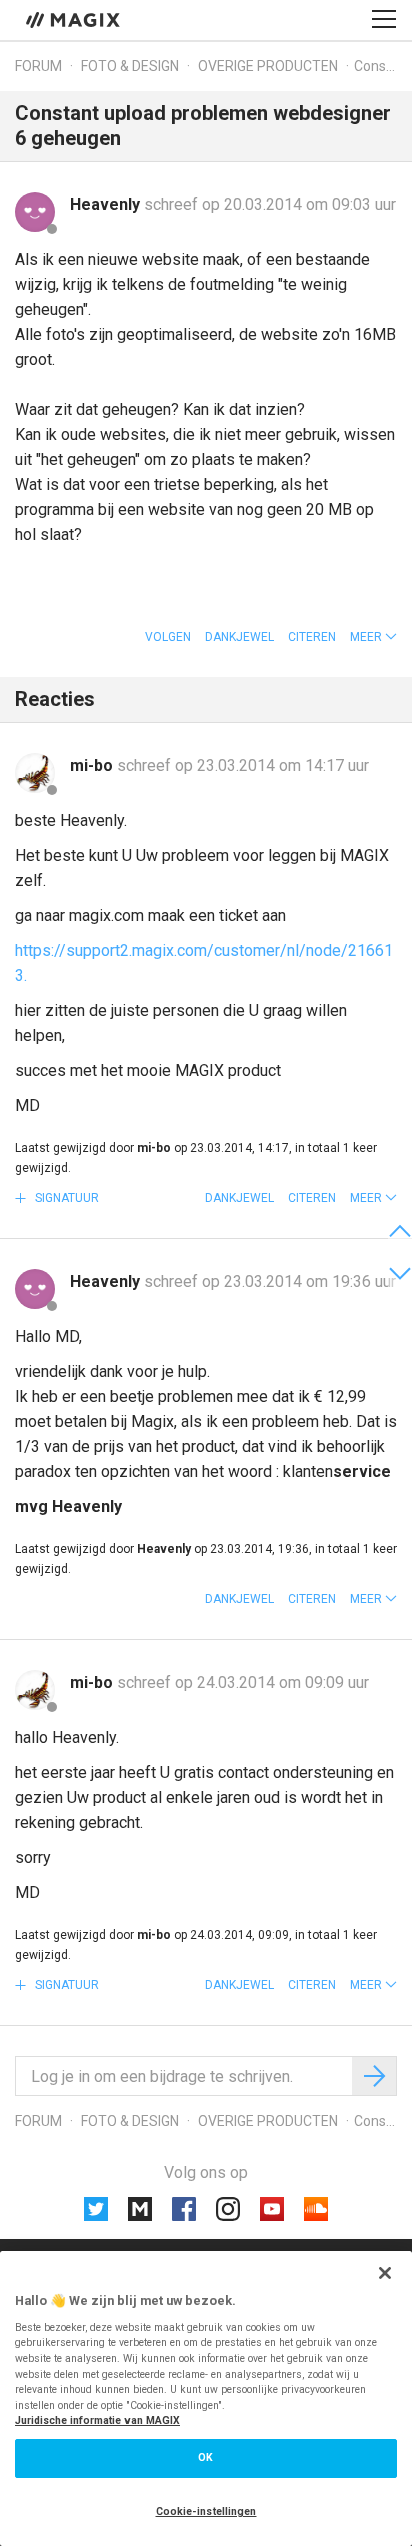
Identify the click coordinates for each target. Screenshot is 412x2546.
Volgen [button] (168, 637)
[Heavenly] (35, 212)
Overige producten (268, 66)
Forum (38, 66)
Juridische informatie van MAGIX (97, 2420)
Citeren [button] (312, 637)
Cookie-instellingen (206, 2511)
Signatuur (65, 1198)
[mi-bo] (35, 773)
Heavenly (107, 204)
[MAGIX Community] (74, 19)
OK (205, 2457)
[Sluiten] (385, 2273)
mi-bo (93, 765)
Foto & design (130, 66)
